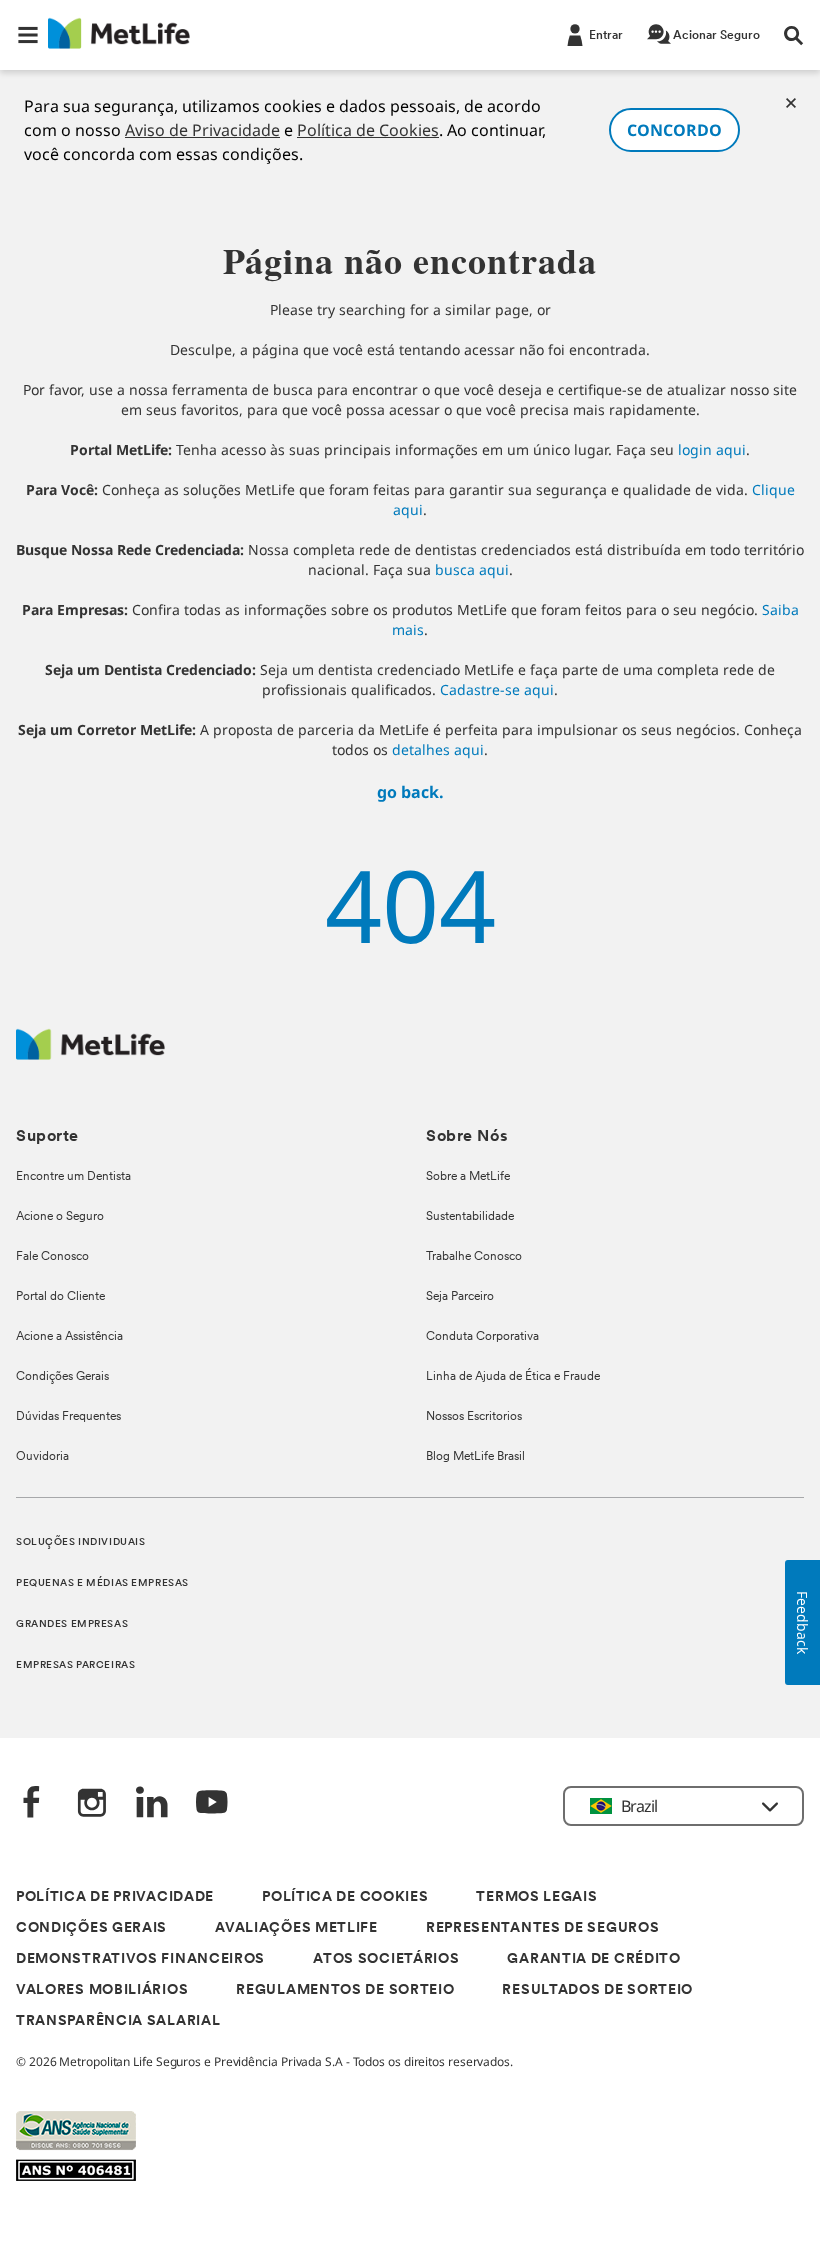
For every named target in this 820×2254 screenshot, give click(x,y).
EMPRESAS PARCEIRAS (75, 1665)
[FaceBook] (32, 1804)
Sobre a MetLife (468, 1177)
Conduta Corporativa (482, 1337)
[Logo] (90, 1054)
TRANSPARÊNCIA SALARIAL (118, 2021)
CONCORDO (674, 130)
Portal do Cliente (60, 1297)
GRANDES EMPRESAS (72, 1624)
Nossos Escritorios (474, 1417)
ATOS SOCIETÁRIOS (386, 1959)
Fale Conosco (52, 1257)
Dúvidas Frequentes (68, 1417)
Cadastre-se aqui (497, 689)
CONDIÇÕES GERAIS (91, 1928)
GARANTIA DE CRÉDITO (593, 1959)
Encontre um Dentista (73, 1177)
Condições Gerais (62, 1377)
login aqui (712, 449)
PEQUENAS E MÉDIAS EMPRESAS (102, 1583)
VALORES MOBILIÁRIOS (102, 1990)
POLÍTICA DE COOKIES (345, 1897)
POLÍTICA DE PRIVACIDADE (115, 1897)
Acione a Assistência (69, 1337)
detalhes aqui (438, 749)
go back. (410, 792)
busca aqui (472, 569)
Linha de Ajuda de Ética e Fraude (513, 1377)
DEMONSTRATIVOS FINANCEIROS (140, 1959)
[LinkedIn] (152, 1804)
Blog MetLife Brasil (475, 1457)
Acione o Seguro (60, 1217)
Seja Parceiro (460, 1297)
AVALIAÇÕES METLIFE (296, 1928)
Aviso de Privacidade (202, 130)
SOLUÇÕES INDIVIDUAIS (80, 1542)
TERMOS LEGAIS (536, 1897)
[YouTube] (212, 1804)
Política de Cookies (368, 130)
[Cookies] (791, 103)
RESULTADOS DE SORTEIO (597, 1990)
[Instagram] (92, 1804)
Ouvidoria (42, 1457)
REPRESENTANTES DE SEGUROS (543, 1928)
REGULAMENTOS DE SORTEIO (345, 1990)
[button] (28, 35)
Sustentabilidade (470, 1217)
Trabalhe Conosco (474, 1257)
